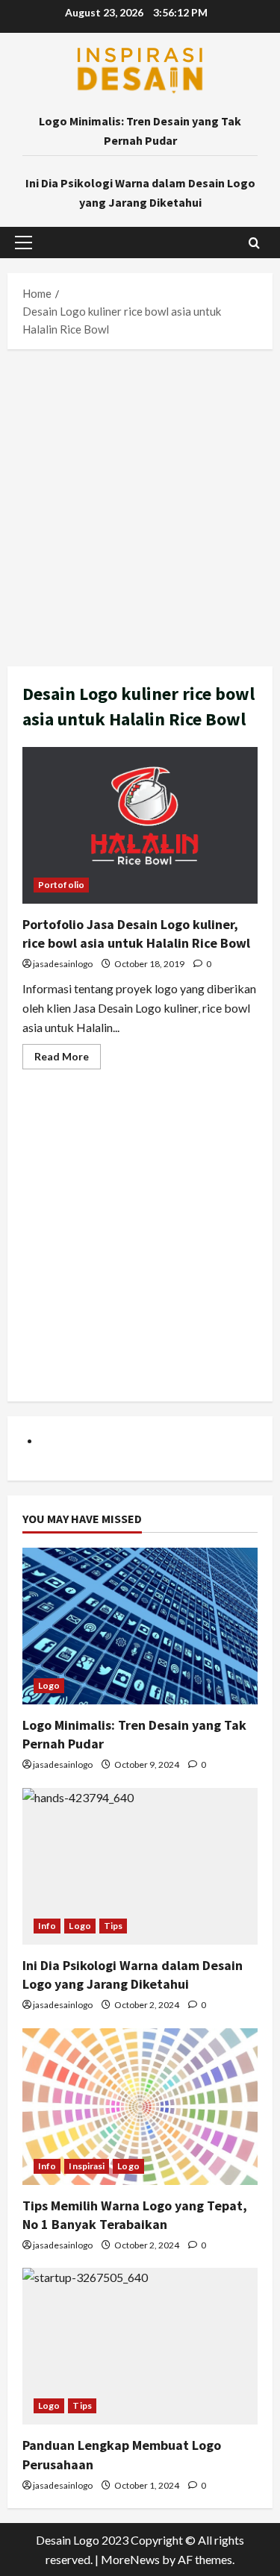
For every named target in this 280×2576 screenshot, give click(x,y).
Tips (113, 1926)
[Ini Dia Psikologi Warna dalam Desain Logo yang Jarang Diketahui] (140, 1866)
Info (47, 1926)
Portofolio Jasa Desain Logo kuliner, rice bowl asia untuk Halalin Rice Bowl (140, 825)
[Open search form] (254, 243)
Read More (68, 1059)
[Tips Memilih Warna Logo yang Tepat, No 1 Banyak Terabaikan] (140, 2107)
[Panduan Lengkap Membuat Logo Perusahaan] (140, 2346)
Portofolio (61, 885)
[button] (24, 243)
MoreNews (130, 2559)
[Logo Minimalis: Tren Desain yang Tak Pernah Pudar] (140, 1626)
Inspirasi (87, 2166)
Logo (49, 1685)
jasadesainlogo (63, 964)
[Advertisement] (140, 504)
